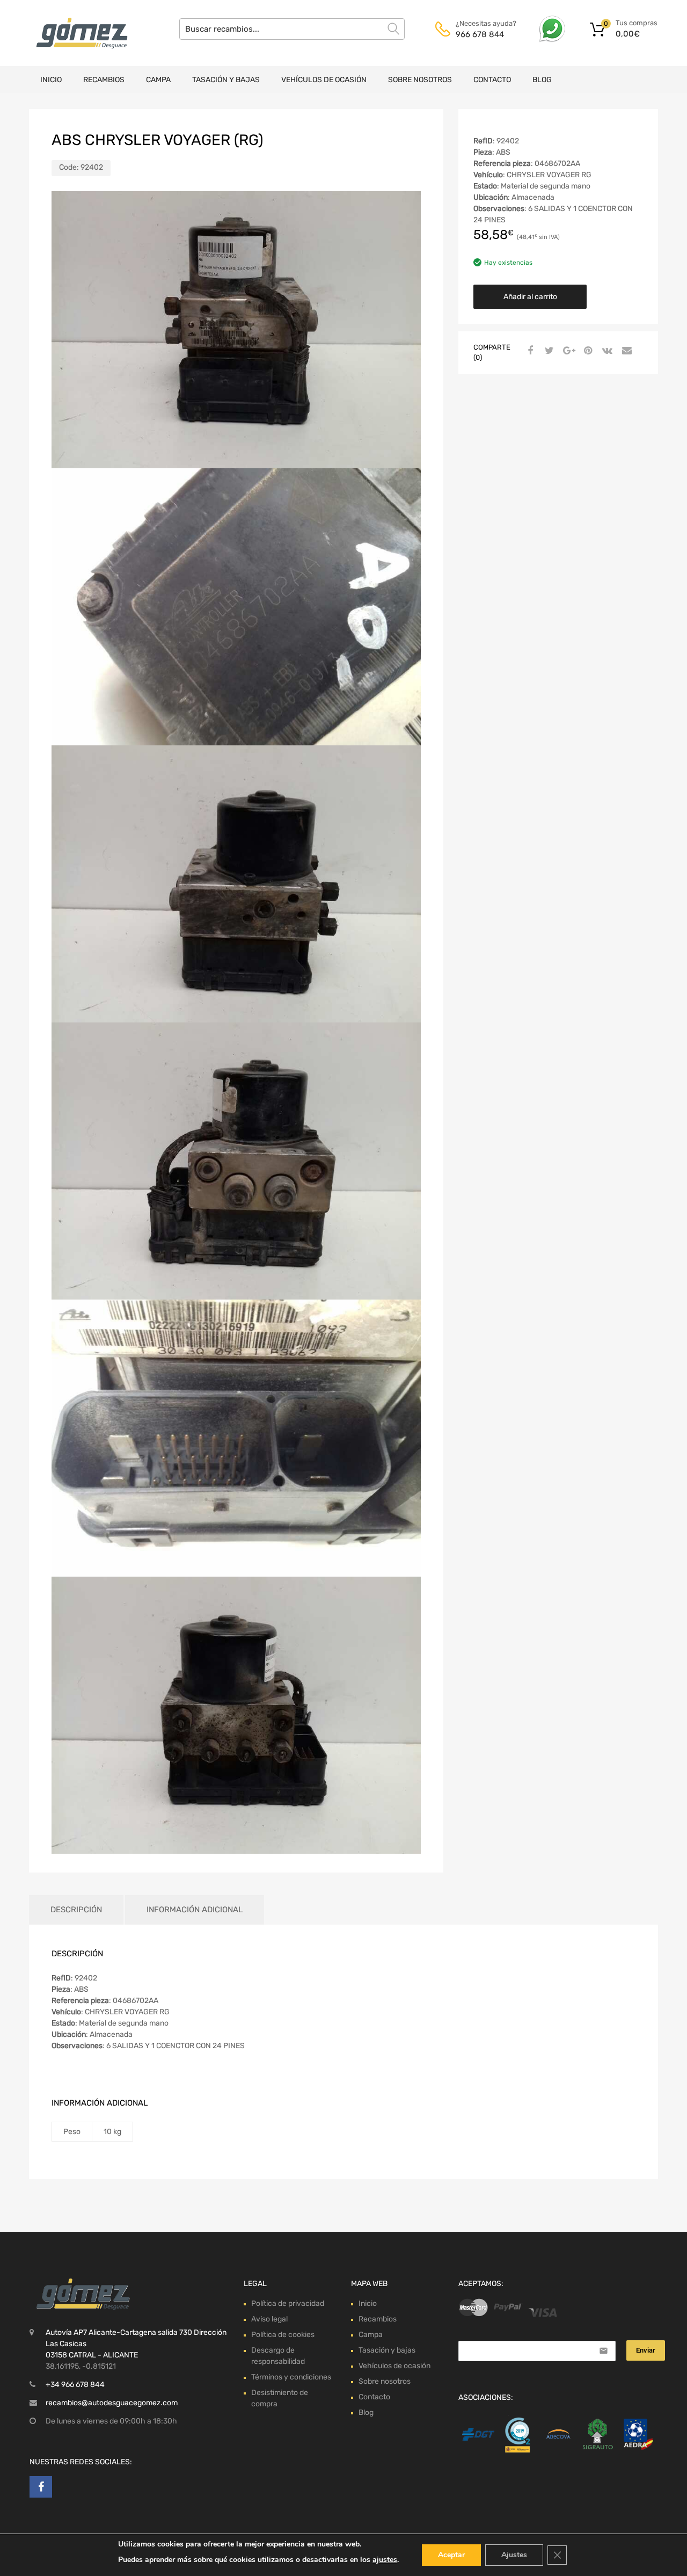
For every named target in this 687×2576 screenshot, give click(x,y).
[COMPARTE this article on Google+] (567, 351)
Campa (158, 80)
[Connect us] (41, 2487)
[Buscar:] (292, 29)
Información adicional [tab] (195, 1910)
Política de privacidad (288, 2303)
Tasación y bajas (226, 80)
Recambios (104, 80)
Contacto (492, 80)
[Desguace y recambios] (75, 33)
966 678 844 (480, 34)
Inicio (51, 80)
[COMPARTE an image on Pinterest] (587, 351)
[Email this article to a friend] (625, 351)
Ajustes (514, 2555)
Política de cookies (283, 2335)
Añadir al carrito (530, 297)
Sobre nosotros (420, 80)
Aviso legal (269, 2319)
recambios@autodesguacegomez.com (112, 2403)
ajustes (385, 2560)
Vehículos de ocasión (324, 80)
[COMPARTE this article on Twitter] (548, 351)
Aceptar (451, 2555)
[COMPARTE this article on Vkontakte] (606, 351)
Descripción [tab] (76, 1910)
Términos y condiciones (291, 2377)
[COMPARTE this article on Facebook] (529, 351)
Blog (542, 80)
